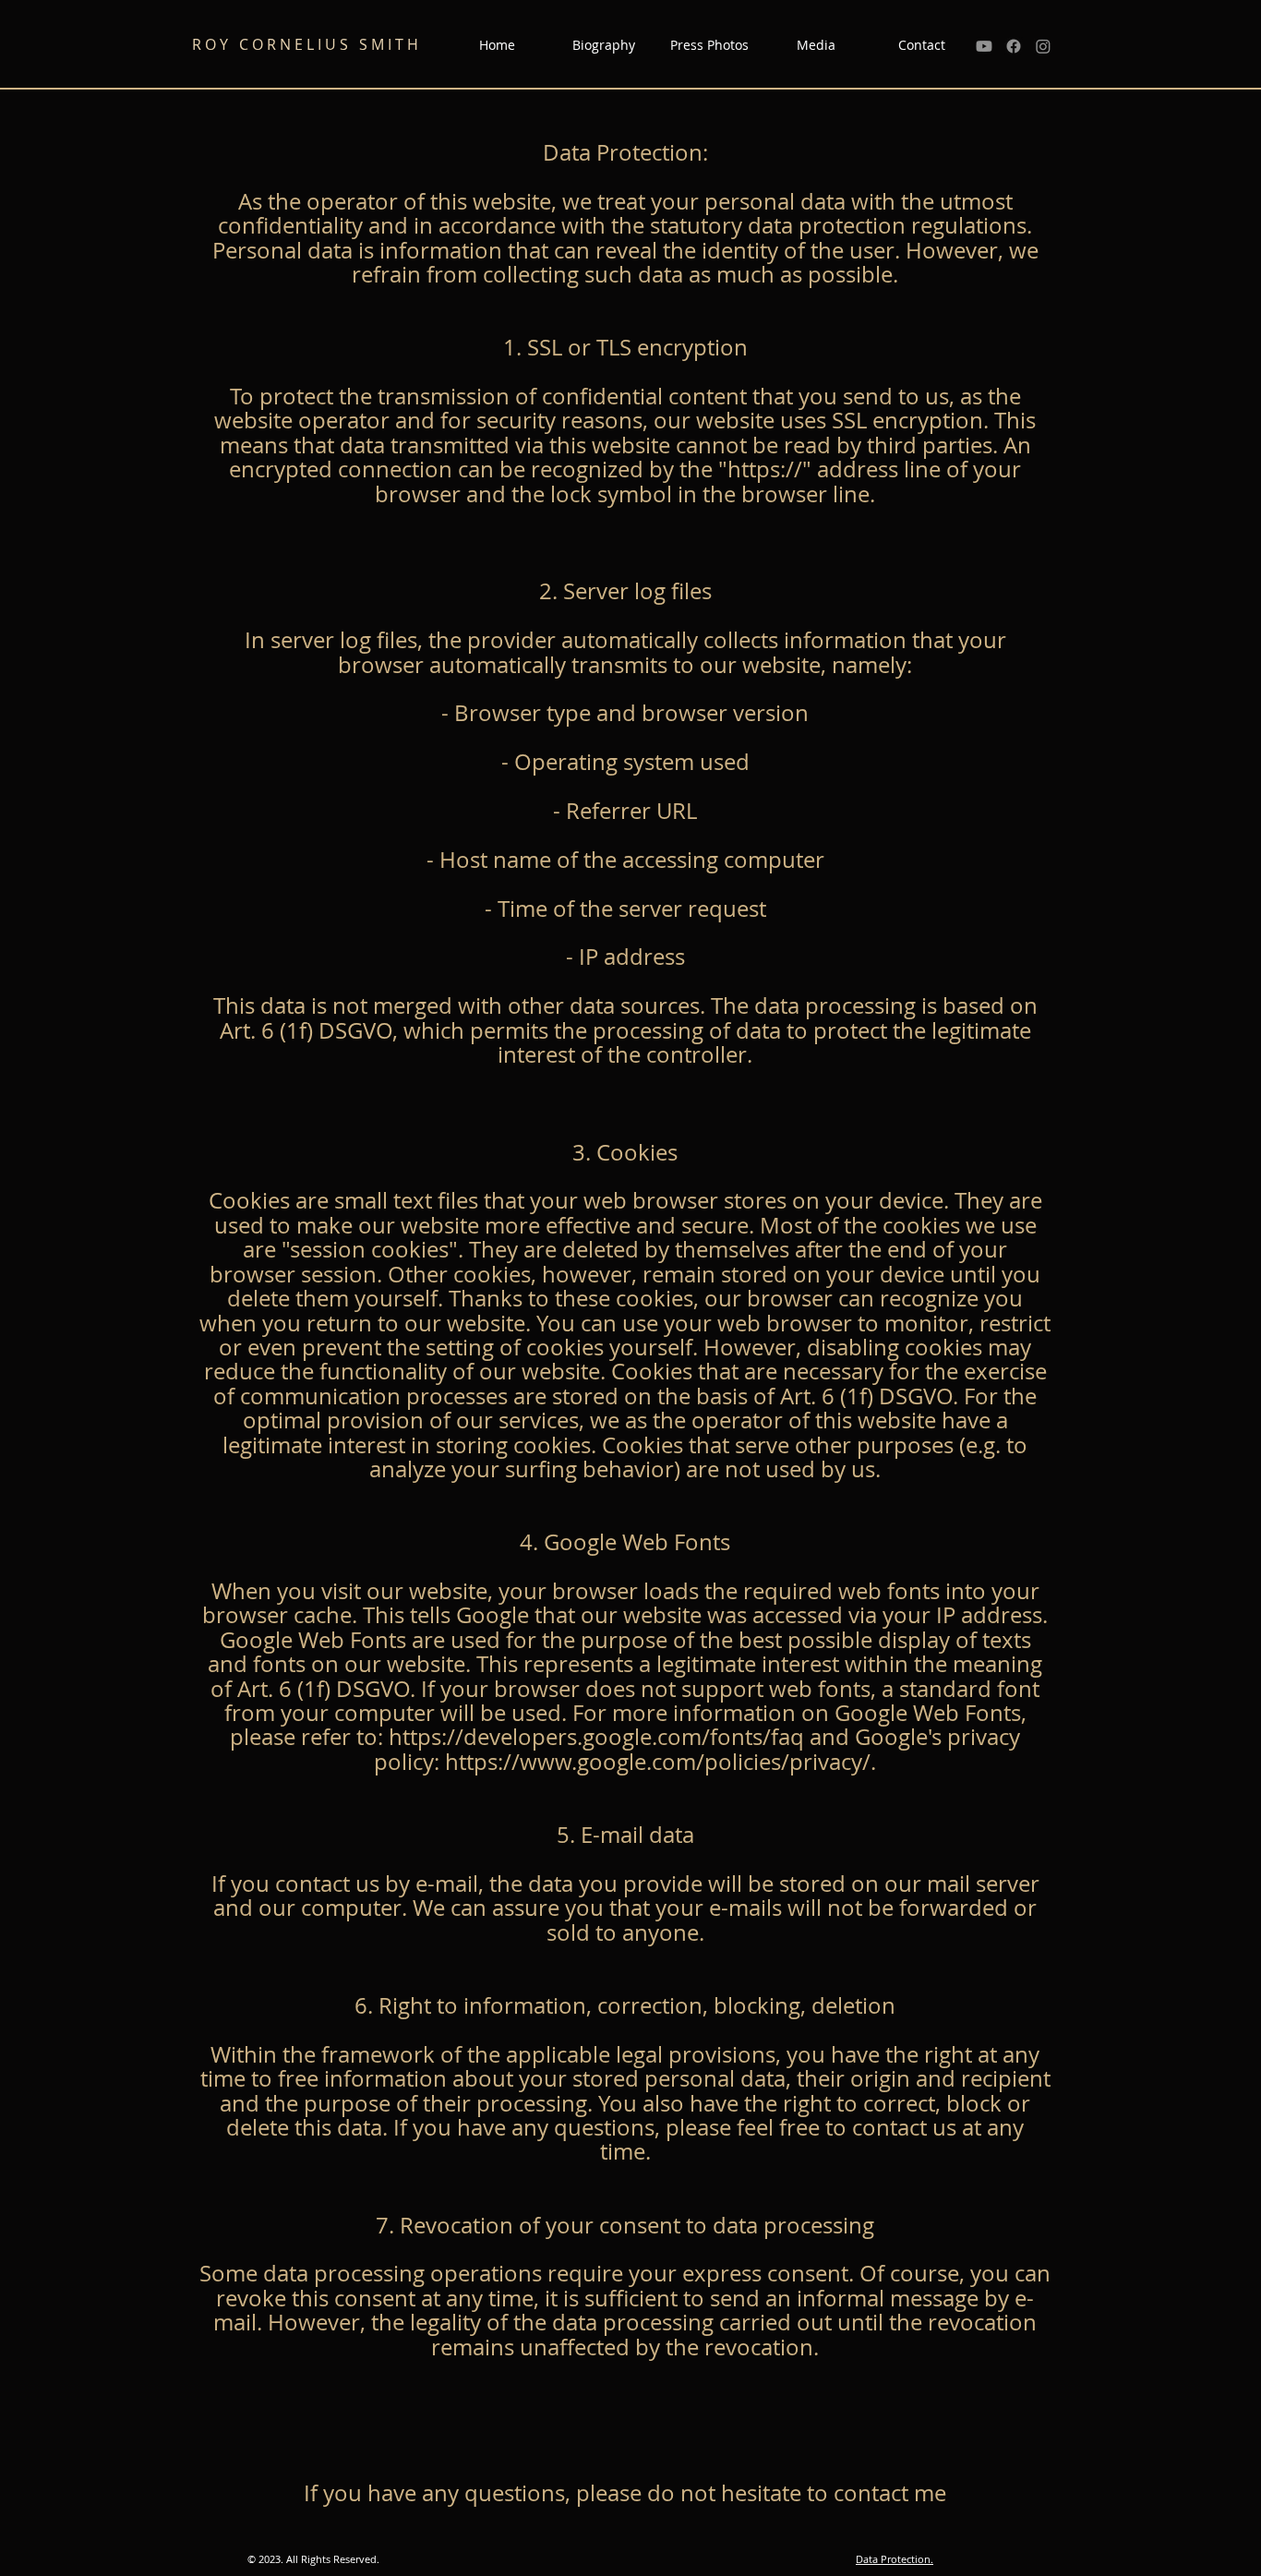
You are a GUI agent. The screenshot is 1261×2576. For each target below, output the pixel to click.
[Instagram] (1043, 46)
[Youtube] (984, 46)
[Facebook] (1014, 46)
